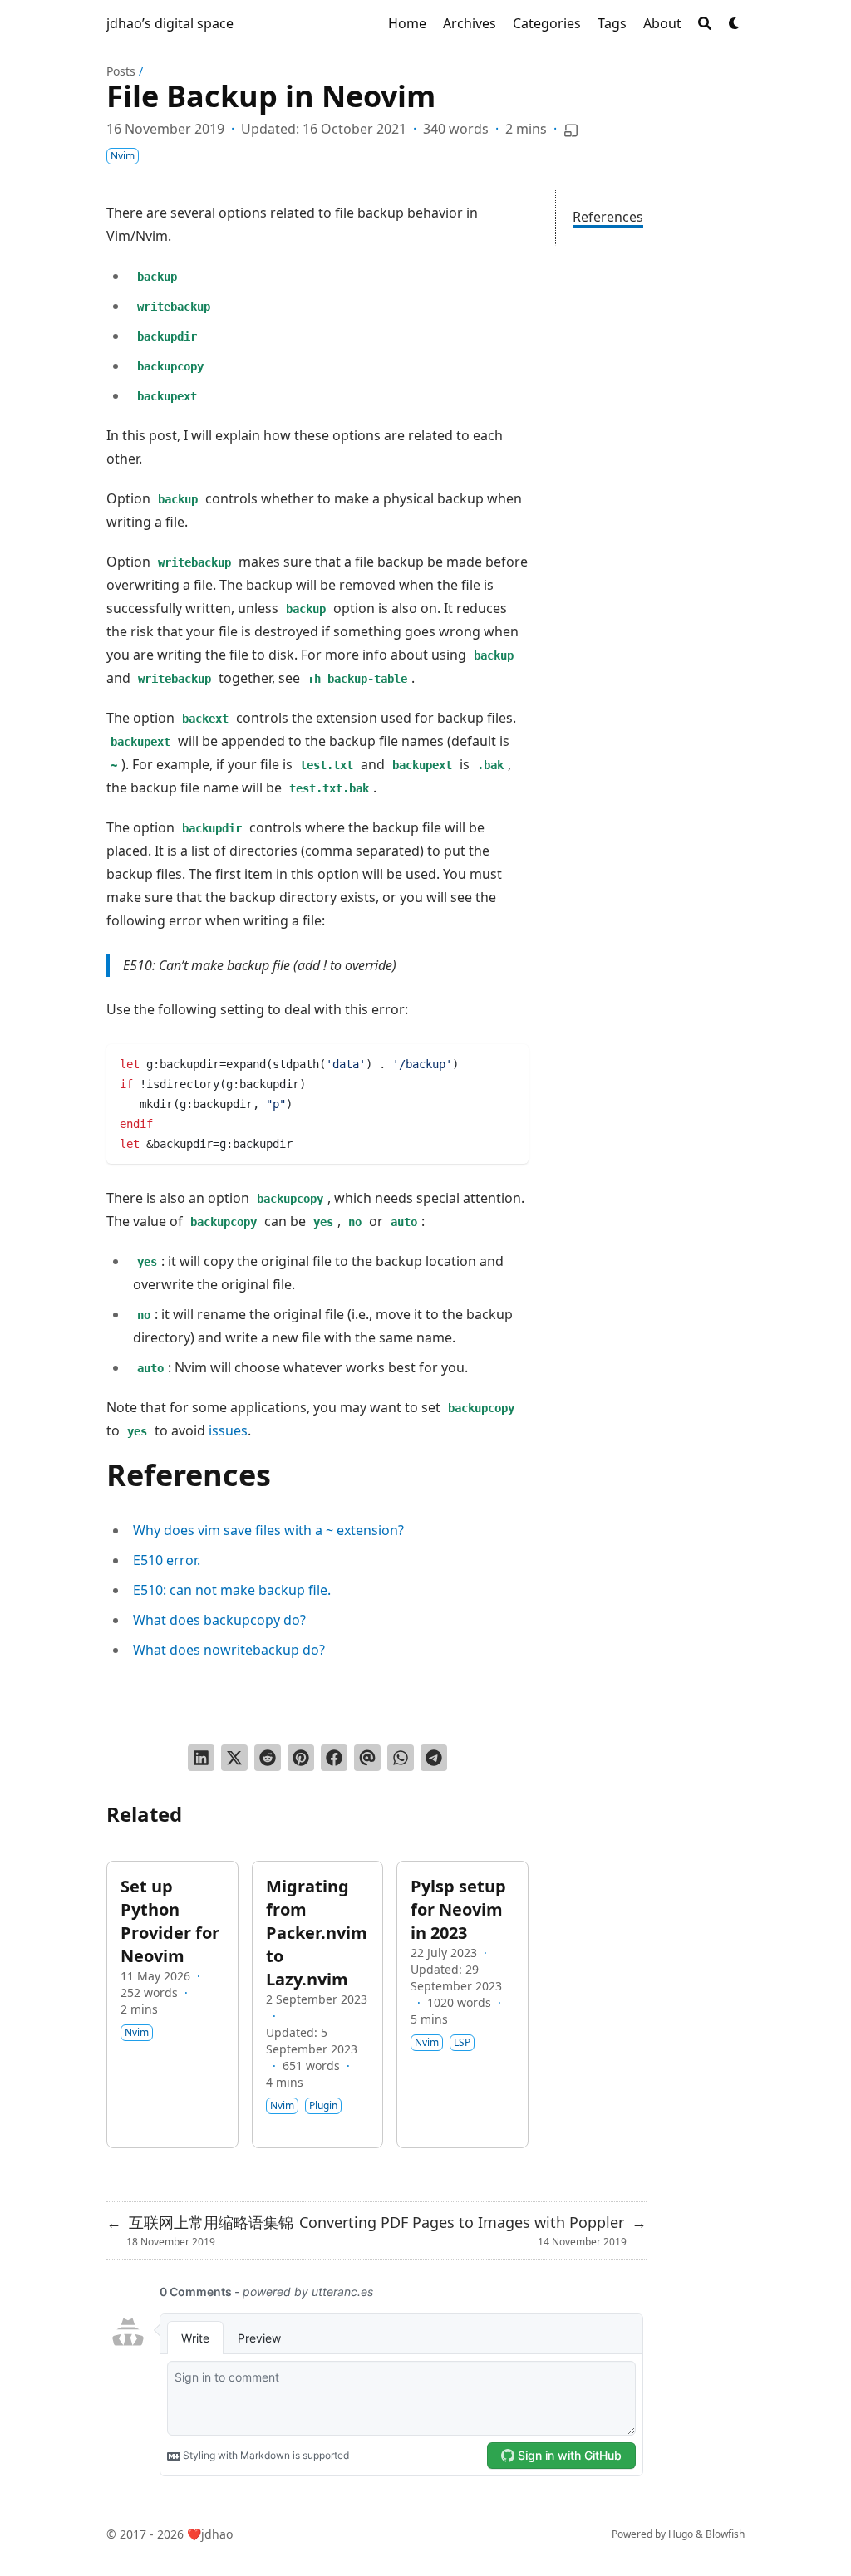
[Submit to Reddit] (268, 1758)
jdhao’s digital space (170, 23)
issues (228, 1430)
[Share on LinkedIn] (201, 1758)
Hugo (681, 2534)
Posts (121, 71)
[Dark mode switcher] (735, 23)
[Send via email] (367, 1758)
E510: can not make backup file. (232, 1590)
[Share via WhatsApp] (401, 1758)
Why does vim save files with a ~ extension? (268, 1530)
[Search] (705, 23)
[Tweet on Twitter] (234, 1758)
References (608, 217)
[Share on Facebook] (334, 1758)
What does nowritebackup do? (229, 1650)
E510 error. (167, 1560)
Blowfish (725, 2534)
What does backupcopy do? (219, 1620)
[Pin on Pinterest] (301, 1758)
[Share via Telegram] (434, 1758)
